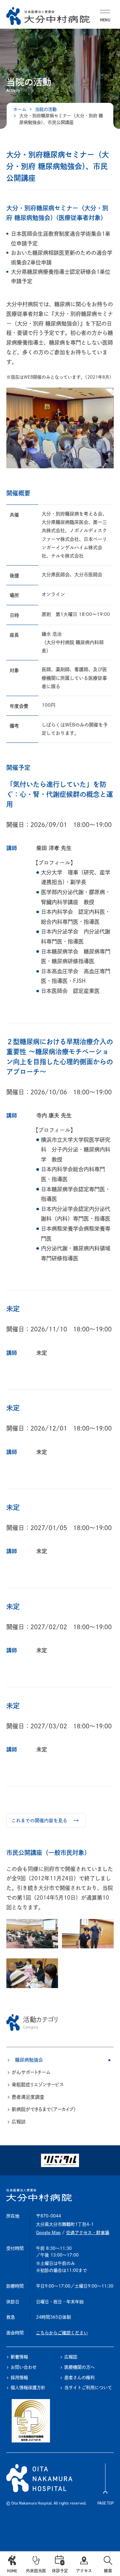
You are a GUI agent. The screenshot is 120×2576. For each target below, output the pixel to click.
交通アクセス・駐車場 (88, 2233)
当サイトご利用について (88, 2388)
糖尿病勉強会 (29, 2060)
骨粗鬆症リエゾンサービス (38, 2085)
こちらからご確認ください (62, 2333)
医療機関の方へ (79, 2367)
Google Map (48, 2233)
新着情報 (19, 2357)
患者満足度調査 (28, 2097)
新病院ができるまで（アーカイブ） (44, 2109)
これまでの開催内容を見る (39, 1821)
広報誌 (19, 2122)
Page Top (105, 2503)
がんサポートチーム (31, 2072)
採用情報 (19, 2378)
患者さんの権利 (79, 2378)
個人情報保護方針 (28, 2388)
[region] (60, 2070)
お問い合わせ (24, 2367)
